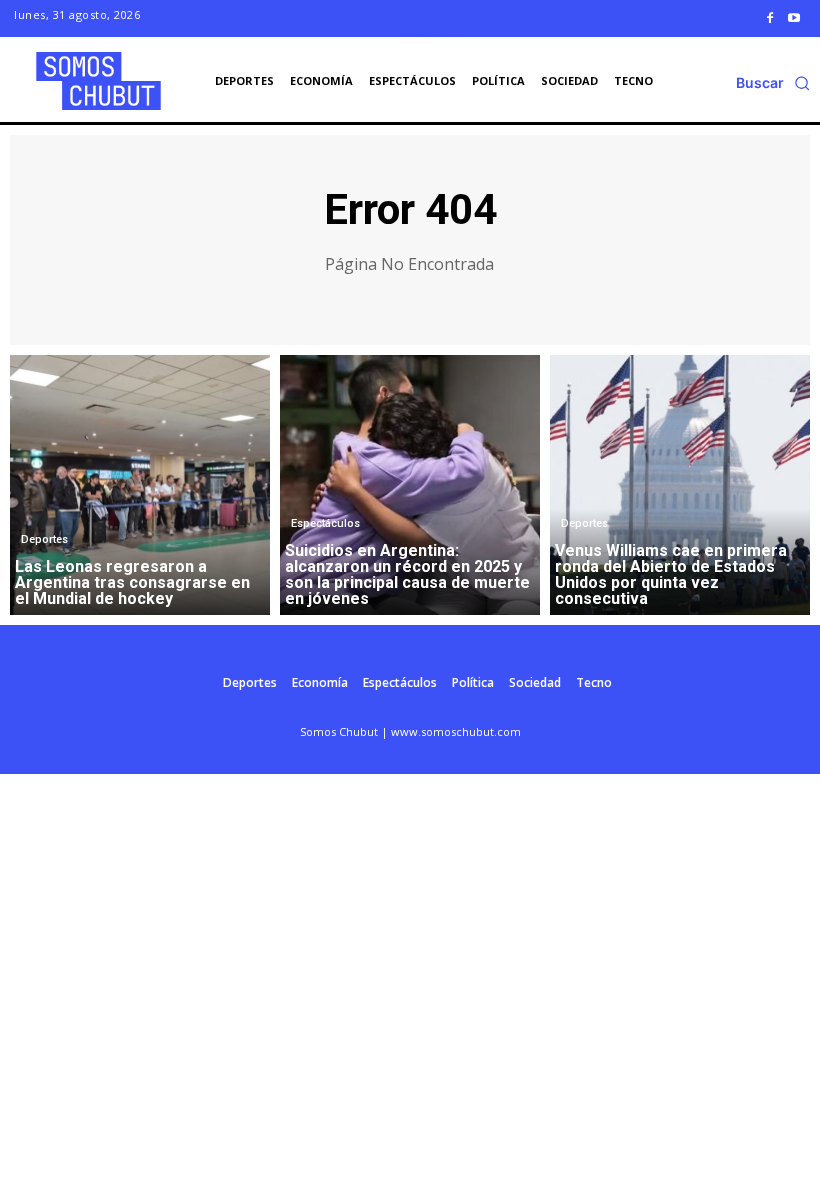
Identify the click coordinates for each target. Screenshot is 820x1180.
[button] (773, 83)
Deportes (44, 539)
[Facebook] (770, 18)
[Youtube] (794, 18)
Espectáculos (325, 523)
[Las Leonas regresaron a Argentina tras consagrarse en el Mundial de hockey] (140, 485)
